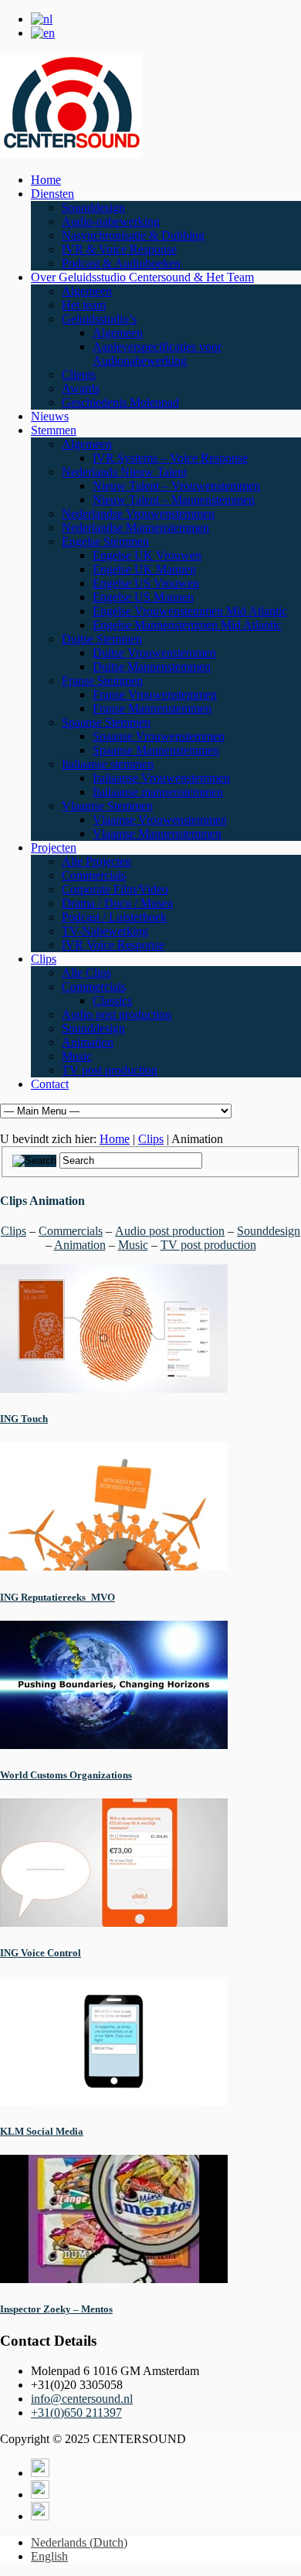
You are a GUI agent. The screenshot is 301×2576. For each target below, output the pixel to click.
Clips (44, 959)
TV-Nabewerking (105, 931)
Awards (81, 388)
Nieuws (50, 416)
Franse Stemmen (102, 681)
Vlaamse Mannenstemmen (157, 834)
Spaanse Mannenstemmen (156, 750)
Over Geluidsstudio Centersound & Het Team (142, 277)
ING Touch (24, 1419)
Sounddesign (93, 208)
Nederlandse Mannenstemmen (135, 527)
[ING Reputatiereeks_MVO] (114, 1566)
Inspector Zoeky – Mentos (56, 2309)
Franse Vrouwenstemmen (155, 694)
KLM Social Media (42, 2131)
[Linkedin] (40, 2516)
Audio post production (117, 1014)
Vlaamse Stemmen (107, 806)
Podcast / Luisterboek (114, 917)
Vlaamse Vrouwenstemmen (160, 820)
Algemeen (87, 291)
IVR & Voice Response (119, 249)
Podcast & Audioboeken (121, 263)
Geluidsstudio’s (99, 319)
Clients (79, 374)
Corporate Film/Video (115, 889)
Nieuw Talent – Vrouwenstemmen (176, 486)
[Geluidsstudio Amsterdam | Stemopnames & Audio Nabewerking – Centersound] (71, 153)
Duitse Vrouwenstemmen (154, 653)
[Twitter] (40, 2473)
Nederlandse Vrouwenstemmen (138, 514)
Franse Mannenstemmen (152, 708)
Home (46, 180)
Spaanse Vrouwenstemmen (159, 736)
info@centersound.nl (82, 2399)
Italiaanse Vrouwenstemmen (161, 778)
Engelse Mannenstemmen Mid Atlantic (187, 625)
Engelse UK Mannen (144, 569)
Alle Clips (86, 973)
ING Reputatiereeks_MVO (57, 1597)
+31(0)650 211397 (76, 2413)
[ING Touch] (114, 1388)
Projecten (54, 847)
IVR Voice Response (113, 945)
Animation (88, 1042)
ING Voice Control (41, 1953)
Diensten (52, 194)
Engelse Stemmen (105, 541)
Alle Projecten (96, 861)
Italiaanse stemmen (108, 764)
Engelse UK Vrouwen (147, 555)
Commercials (94, 875)
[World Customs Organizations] (114, 1745)
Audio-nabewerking (111, 221)
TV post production (110, 1070)
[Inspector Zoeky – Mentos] (114, 2279)
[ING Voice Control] (114, 1923)
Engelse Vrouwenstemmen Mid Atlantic (190, 611)
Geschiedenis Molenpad (120, 402)
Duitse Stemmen (102, 639)
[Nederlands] (42, 19)
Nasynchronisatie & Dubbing (133, 235)
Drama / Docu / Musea (117, 903)
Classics (112, 1000)
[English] (43, 33)
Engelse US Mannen (143, 597)
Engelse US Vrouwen (146, 583)
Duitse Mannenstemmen (152, 667)
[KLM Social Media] (114, 2101)
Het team (84, 305)
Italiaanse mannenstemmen (158, 792)
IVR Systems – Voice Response (170, 458)
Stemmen (54, 430)
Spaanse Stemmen (106, 722)
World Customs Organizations (66, 1775)
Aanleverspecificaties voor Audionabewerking (157, 354)
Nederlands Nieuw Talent (124, 472)
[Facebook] (40, 2494)
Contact (50, 1084)
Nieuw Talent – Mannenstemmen (174, 500)
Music (77, 1056)
